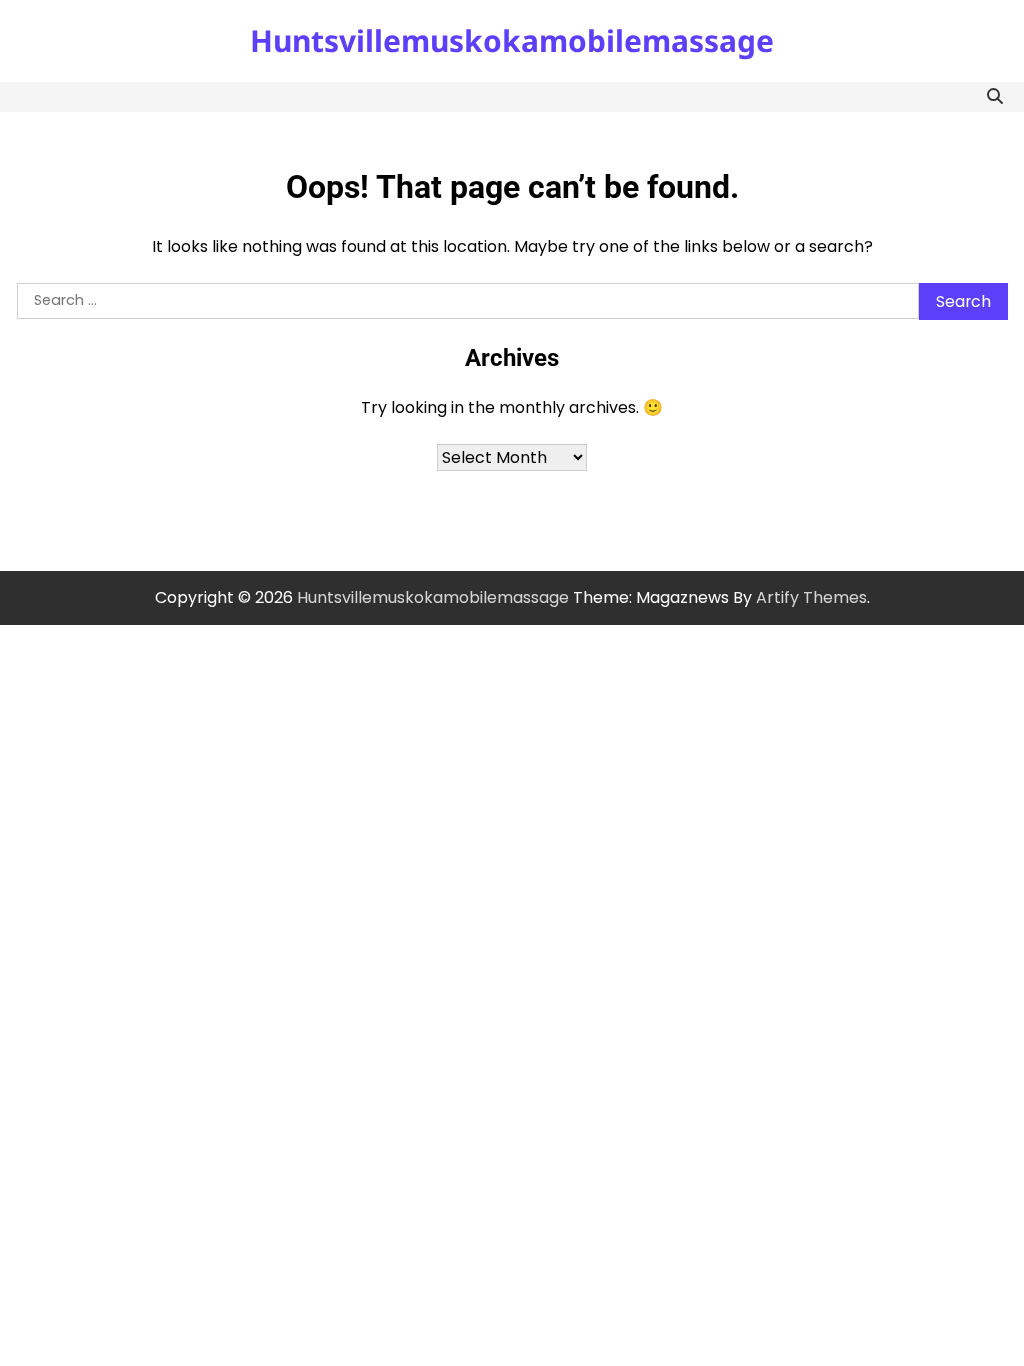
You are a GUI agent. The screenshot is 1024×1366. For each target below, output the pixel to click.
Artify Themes (811, 597)
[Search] (995, 97)
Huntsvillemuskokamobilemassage (512, 40)
